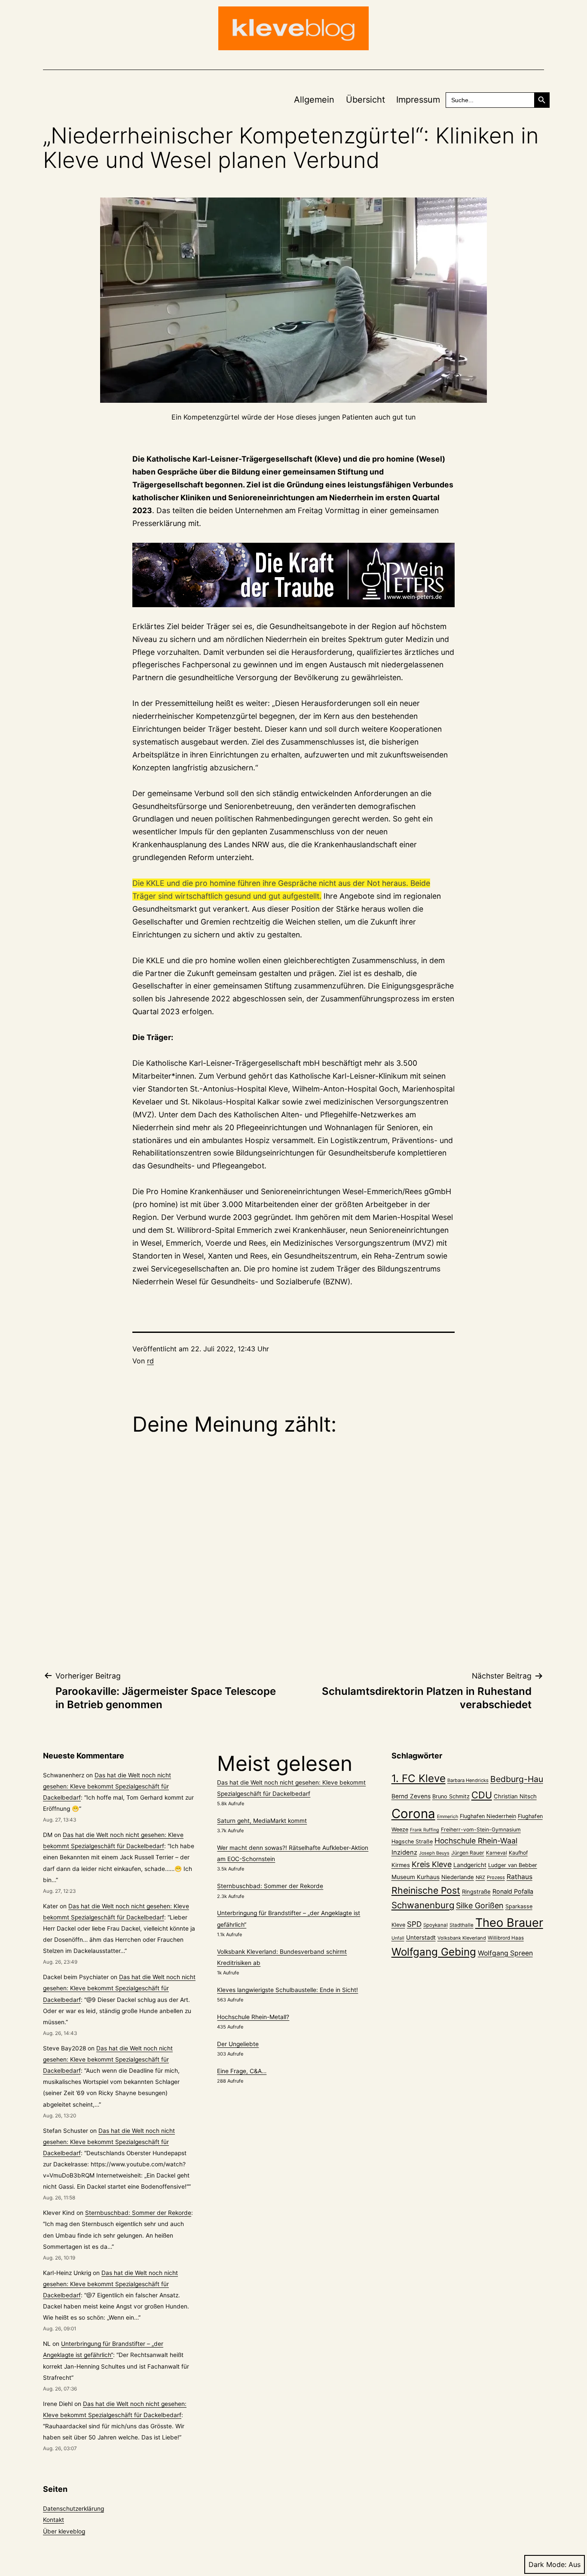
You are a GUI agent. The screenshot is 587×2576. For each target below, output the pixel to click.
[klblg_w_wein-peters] (293, 575)
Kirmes (401, 1865)
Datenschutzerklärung (73, 2509)
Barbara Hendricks (468, 1780)
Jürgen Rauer (468, 1853)
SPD (414, 1924)
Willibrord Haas (506, 1938)
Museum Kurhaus (416, 1877)
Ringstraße (476, 1892)
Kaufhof (518, 1853)
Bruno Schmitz (451, 1796)
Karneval (497, 1853)
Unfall (398, 1938)
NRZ (480, 1877)
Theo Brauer (509, 1923)
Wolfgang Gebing (434, 1952)
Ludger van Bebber (513, 1865)
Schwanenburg (423, 1905)
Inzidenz (404, 1852)
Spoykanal (436, 1925)
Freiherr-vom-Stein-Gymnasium (481, 1829)
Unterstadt (421, 1937)
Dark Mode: (547, 2564)
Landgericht (470, 1865)
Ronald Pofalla (513, 1891)
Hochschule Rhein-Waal (476, 1841)
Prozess (496, 1877)
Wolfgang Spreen (505, 1953)
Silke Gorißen (480, 1905)
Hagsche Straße (412, 1842)
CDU (482, 1795)
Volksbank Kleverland (462, 1938)
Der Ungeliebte (238, 2044)
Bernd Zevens (411, 1796)
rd (150, 1361)
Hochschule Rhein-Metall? (253, 2017)
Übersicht (365, 100)
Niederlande (458, 1877)
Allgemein (314, 100)
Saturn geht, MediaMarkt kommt (262, 1821)
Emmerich (448, 1817)
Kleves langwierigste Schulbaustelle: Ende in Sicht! (287, 1990)
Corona (413, 1814)
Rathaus (520, 1877)
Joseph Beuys (434, 1853)
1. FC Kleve (419, 1778)
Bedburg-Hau (517, 1779)
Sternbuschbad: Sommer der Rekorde (138, 2213)
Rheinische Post (426, 1890)
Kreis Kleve (432, 1864)
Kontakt (54, 2520)
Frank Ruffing (425, 1830)
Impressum (418, 100)
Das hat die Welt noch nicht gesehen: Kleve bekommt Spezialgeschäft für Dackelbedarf (107, 1786)
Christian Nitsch (515, 1796)
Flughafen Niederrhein (488, 1816)
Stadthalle (462, 1925)
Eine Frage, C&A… (242, 2071)
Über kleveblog (64, 2531)
